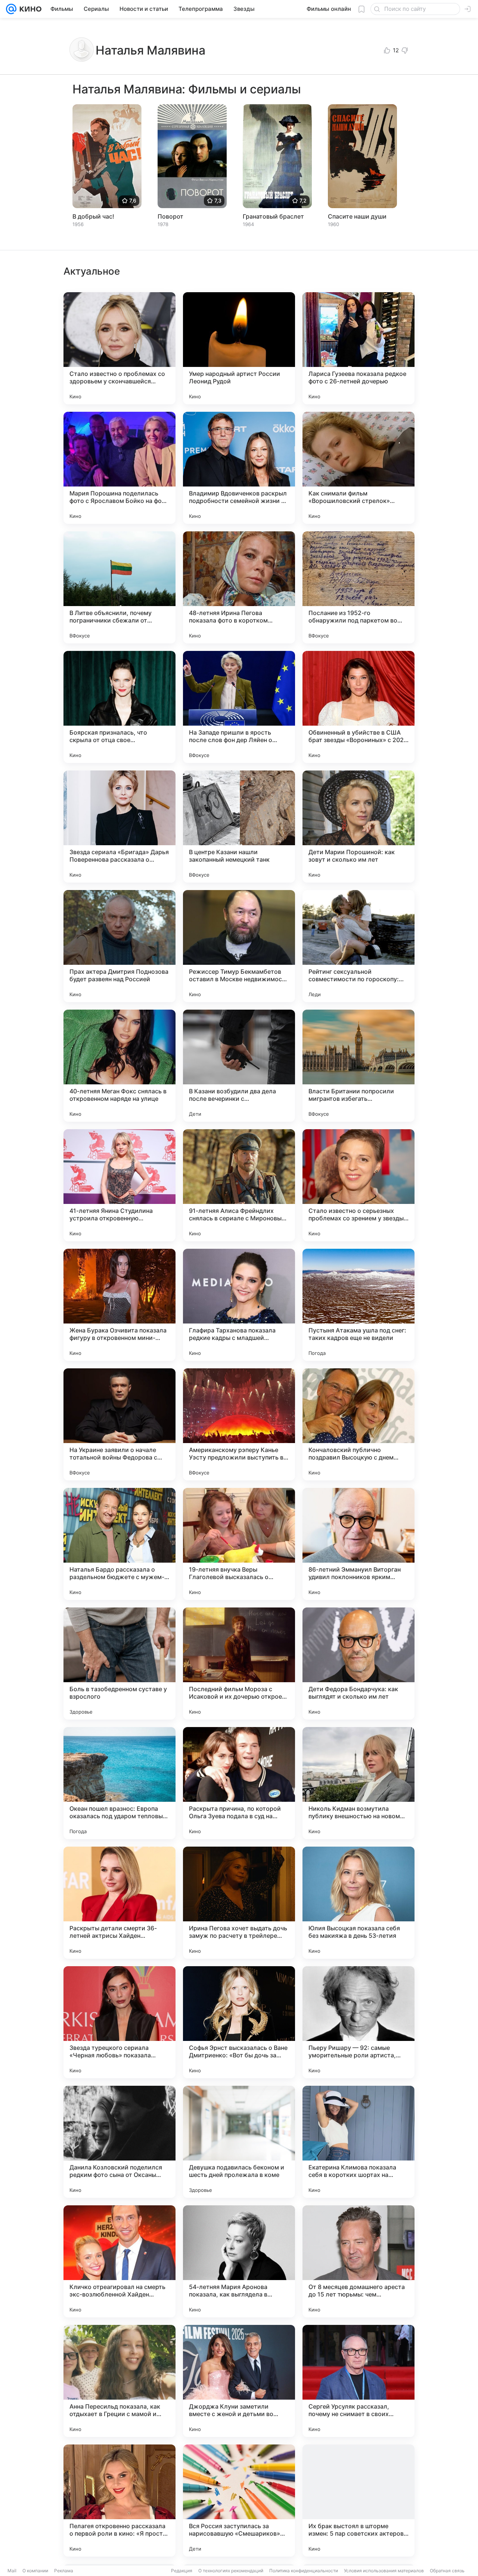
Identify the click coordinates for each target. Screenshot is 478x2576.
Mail (12, 2571)
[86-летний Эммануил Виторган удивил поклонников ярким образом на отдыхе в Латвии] (358, 1544)
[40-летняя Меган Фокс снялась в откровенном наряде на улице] (119, 1066)
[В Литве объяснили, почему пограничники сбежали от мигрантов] (119, 587)
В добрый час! (93, 216)
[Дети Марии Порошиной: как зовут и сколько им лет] (358, 827)
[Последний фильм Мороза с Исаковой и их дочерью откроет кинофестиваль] (239, 1664)
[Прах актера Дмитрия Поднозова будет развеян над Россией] (119, 946)
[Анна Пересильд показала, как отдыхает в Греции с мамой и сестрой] (119, 2381)
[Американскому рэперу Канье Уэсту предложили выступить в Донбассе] (239, 1424)
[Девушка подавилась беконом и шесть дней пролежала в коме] (239, 2142)
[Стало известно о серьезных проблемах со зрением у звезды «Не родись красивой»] (358, 1185)
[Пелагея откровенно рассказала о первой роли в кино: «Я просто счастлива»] (119, 2501)
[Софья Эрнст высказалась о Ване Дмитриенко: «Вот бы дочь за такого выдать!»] (239, 2022)
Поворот (170, 216)
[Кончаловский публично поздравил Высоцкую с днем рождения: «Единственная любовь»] (358, 1424)
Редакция (182, 2571)
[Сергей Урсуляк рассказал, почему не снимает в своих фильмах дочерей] (358, 2381)
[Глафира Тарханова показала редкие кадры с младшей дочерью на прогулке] (239, 1305)
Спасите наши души (357, 216)
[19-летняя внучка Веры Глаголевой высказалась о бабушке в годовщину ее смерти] (239, 1544)
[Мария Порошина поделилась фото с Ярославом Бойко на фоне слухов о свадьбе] (119, 468)
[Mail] (11, 9)
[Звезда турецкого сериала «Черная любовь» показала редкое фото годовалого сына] (119, 2022)
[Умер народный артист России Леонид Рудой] (239, 348)
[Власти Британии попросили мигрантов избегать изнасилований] (358, 1066)
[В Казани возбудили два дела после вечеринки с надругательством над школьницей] (239, 1066)
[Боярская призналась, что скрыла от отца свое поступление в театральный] (119, 707)
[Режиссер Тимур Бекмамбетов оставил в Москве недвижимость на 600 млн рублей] (239, 946)
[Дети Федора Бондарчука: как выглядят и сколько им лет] (358, 1664)
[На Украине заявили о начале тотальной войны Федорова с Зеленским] (119, 1424)
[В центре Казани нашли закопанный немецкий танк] (239, 827)
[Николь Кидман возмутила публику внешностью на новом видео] (358, 1783)
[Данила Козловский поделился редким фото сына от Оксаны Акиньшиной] (119, 2142)
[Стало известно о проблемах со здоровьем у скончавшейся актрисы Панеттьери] (119, 348)
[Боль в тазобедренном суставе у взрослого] (119, 1664)
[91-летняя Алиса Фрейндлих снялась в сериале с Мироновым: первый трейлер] (239, 1185)
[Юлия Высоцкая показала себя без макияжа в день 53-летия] (358, 1903)
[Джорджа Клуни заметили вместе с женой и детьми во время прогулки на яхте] (239, 2381)
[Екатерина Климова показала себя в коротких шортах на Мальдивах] (358, 2142)
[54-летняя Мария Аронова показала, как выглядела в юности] (239, 2261)
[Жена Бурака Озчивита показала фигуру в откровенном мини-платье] (119, 1305)
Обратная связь (447, 2571)
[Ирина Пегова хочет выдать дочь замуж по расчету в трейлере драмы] (239, 1903)
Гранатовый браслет (273, 216)
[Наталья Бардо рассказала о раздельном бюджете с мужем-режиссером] (119, 1544)
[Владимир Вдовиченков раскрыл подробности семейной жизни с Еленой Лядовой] (239, 468)
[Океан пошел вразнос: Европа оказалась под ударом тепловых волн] (119, 1783)
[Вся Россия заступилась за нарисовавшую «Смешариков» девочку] (239, 2501)
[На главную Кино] (29, 9)
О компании (35, 2571)
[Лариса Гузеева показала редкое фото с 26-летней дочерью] (358, 348)
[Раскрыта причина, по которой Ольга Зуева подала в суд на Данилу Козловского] (239, 1783)
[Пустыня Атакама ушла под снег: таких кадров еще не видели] (358, 1305)
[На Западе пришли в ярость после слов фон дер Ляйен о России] (239, 707)
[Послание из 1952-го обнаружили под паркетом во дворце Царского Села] (358, 587)
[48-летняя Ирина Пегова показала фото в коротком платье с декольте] (239, 587)
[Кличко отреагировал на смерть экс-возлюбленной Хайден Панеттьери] (119, 2261)
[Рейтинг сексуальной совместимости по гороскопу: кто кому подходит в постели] (358, 946)
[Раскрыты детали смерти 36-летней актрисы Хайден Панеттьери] (119, 1903)
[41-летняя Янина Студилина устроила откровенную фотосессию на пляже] (119, 1185)
